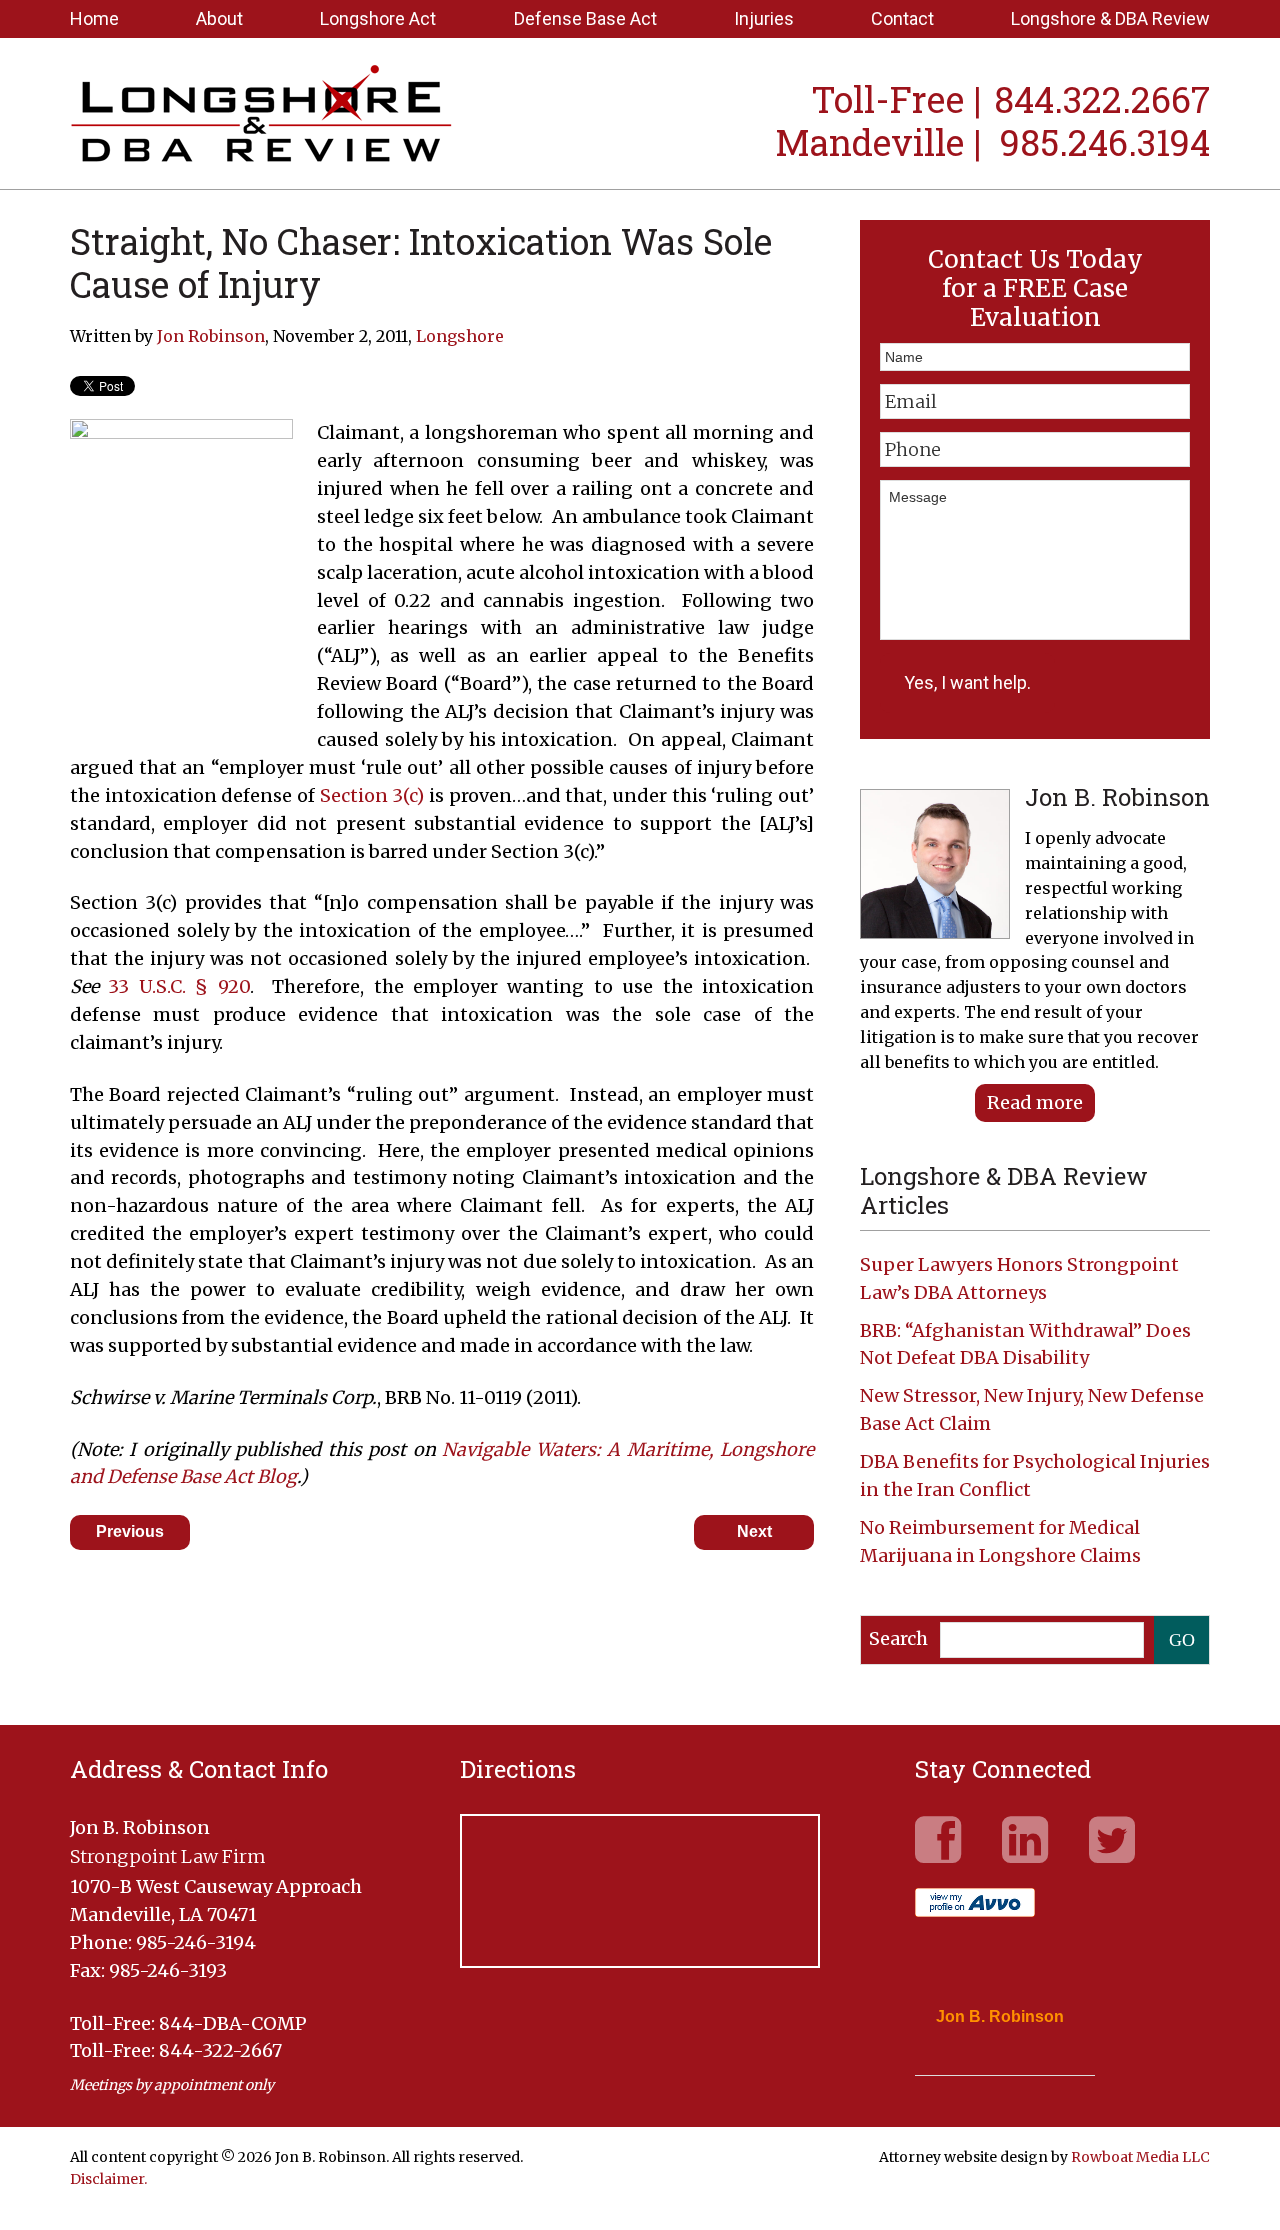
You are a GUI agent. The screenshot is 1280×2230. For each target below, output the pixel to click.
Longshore (460, 336)
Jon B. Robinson (1000, 2017)
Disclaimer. (108, 2179)
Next (754, 1531)
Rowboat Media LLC (1140, 2157)
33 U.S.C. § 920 (178, 986)
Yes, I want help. (967, 682)
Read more (1035, 1102)
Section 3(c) (372, 795)
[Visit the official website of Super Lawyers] (990, 2065)
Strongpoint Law (261, 116)
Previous (130, 1531)
